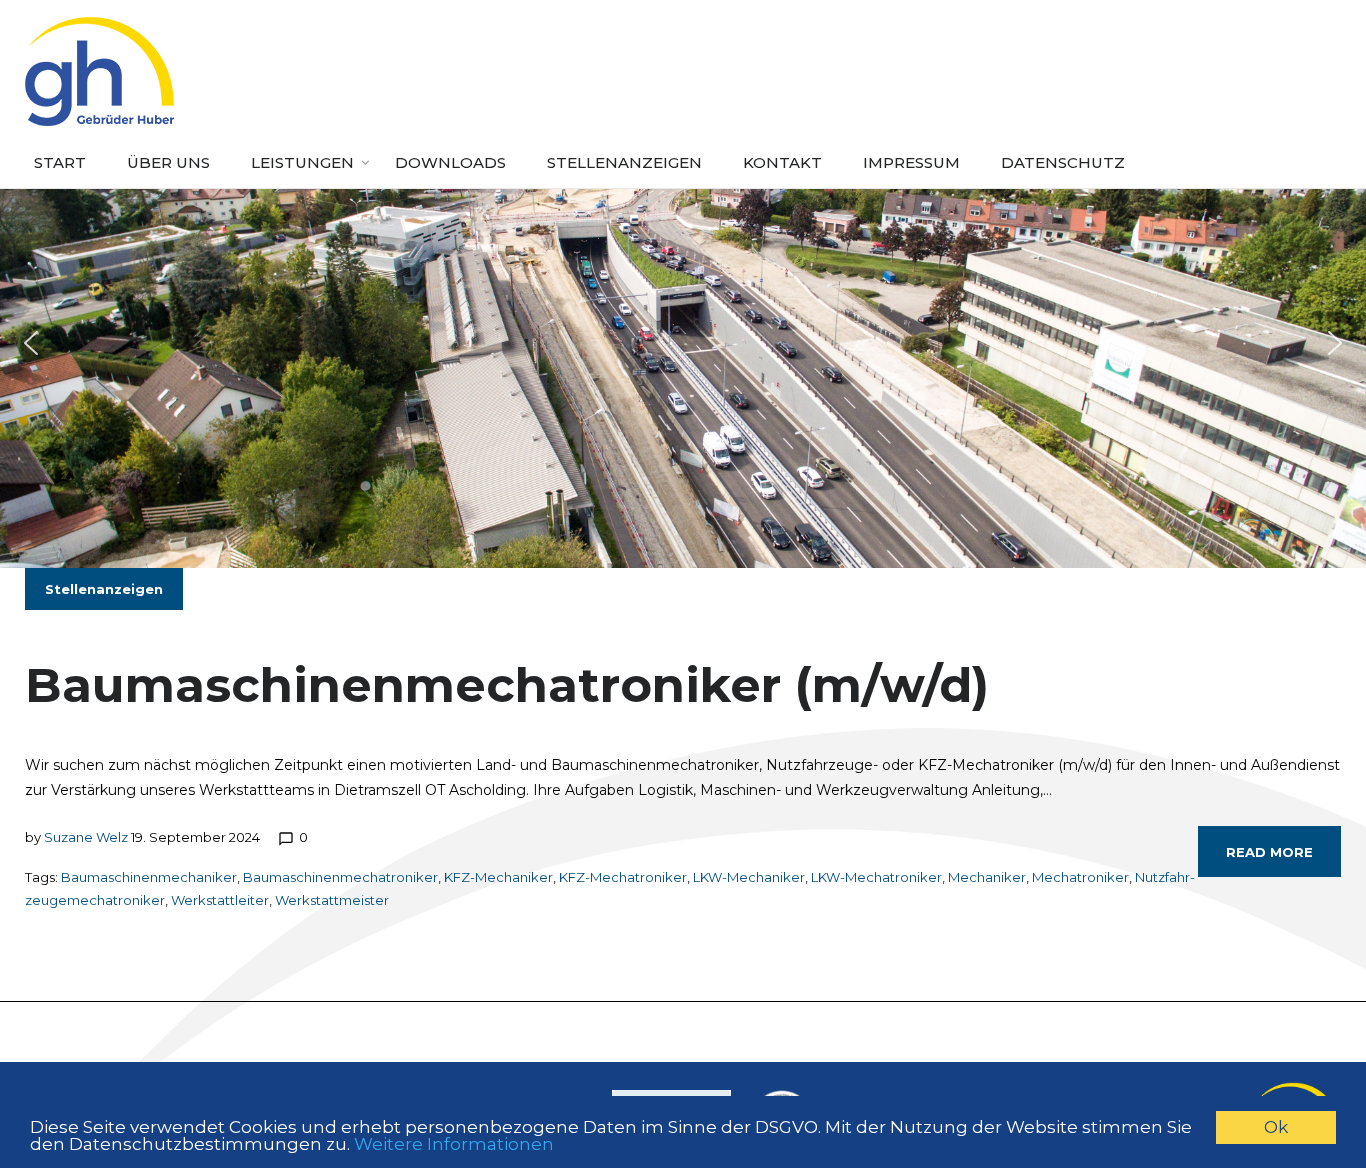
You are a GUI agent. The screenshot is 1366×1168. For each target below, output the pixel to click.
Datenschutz (1063, 162)
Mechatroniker (1080, 877)
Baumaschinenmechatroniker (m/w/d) (507, 685)
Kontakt (782, 162)
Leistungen (302, 162)
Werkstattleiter (220, 900)
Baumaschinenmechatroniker (340, 877)
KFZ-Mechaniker (498, 877)
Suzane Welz (86, 837)
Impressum (911, 162)
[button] (31, 343)
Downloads (450, 162)
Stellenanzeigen (624, 162)
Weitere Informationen (454, 1144)
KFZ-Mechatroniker (623, 877)
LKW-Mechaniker (749, 877)
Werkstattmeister (332, 900)
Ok (1276, 1127)
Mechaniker (987, 877)
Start (60, 162)
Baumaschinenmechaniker (149, 877)
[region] (683, 343)
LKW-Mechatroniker (876, 877)
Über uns (168, 162)
